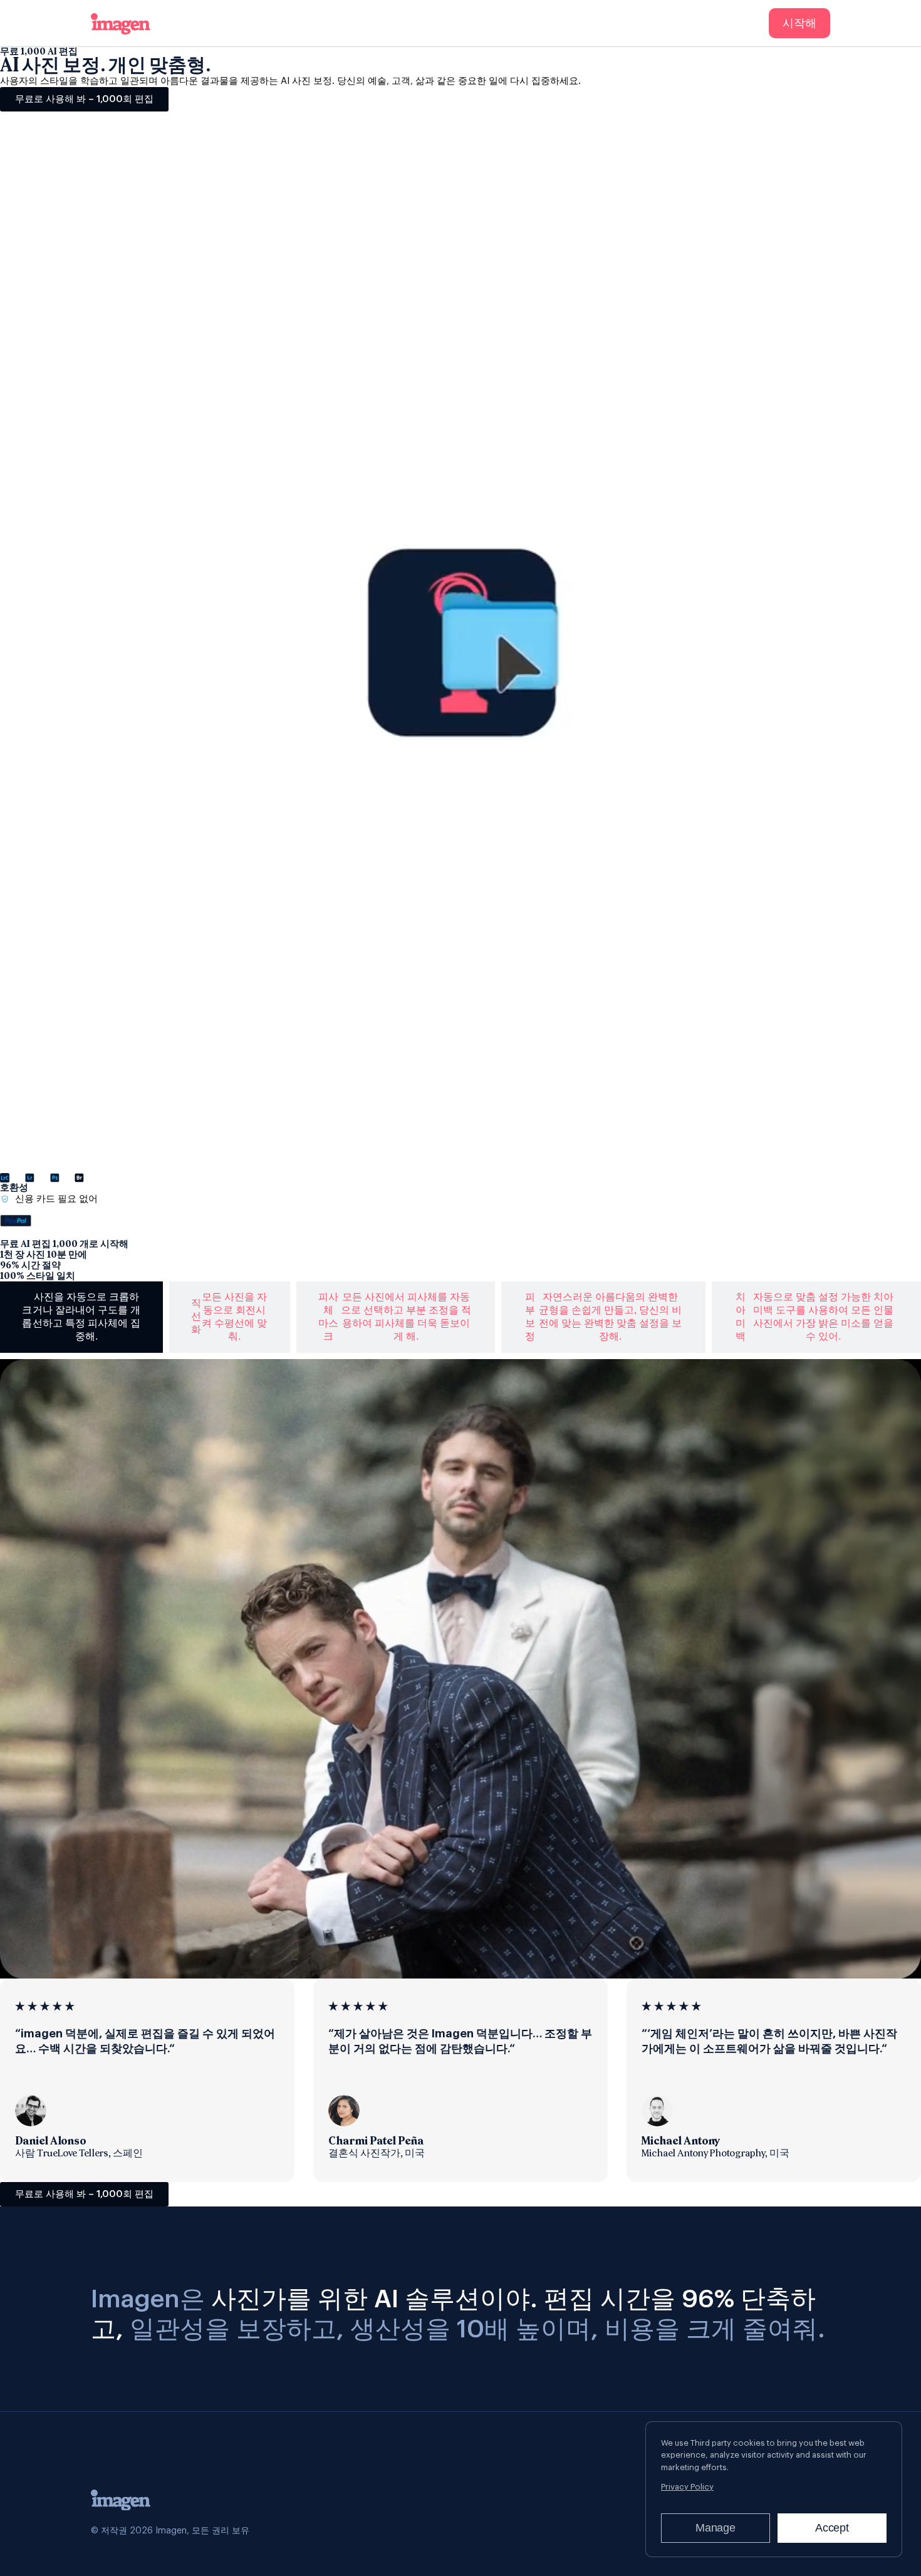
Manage (715, 2528)
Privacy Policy (687, 2487)
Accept (832, 2528)
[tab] (81, 1317)
